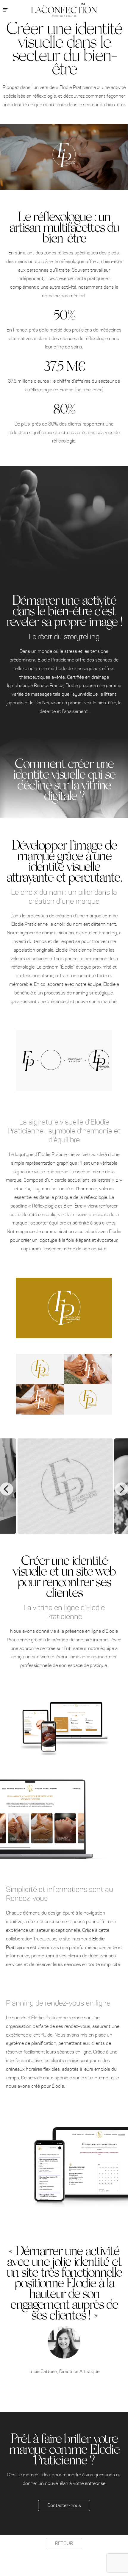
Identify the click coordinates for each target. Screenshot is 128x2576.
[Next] (121, 1489)
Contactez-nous (64, 2505)
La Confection (121, 32)
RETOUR (64, 2543)
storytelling (82, 637)
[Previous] (7, 1489)
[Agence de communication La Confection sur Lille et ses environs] (64, 10)
